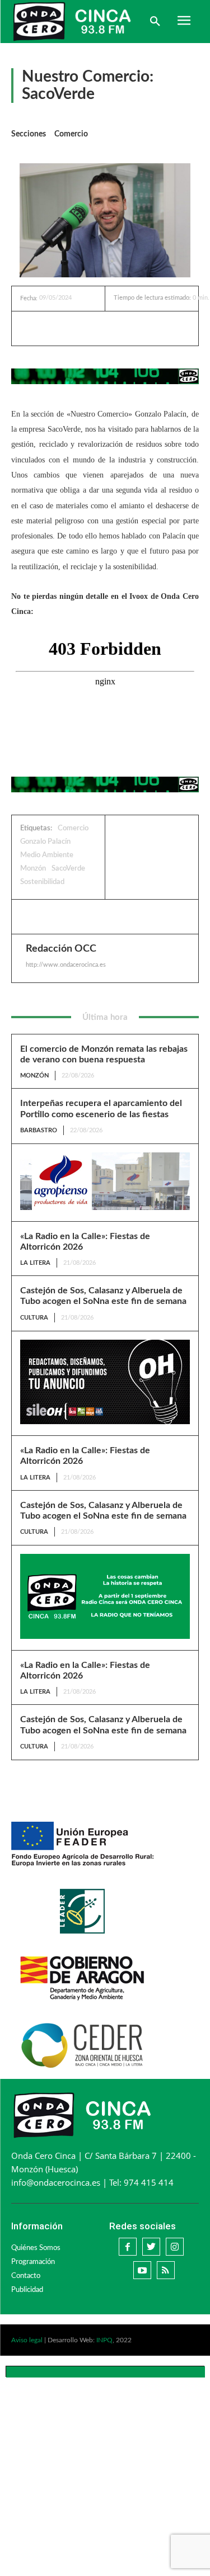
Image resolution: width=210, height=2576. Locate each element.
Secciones (29, 134)
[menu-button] (184, 22)
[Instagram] (175, 2247)
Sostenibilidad (42, 882)
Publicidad (27, 2290)
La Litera (35, 1263)
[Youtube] (142, 2270)
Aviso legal (27, 2340)
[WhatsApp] (118, 328)
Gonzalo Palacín (45, 842)
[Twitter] (92, 328)
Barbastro (39, 1130)
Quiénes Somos (36, 2248)
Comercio (71, 134)
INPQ (104, 2340)
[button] (155, 22)
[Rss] (166, 2270)
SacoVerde (68, 869)
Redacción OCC (61, 949)
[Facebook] (67, 328)
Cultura (34, 1318)
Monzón (33, 869)
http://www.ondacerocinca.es (66, 965)
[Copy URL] (144, 328)
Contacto (26, 2276)
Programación (33, 2262)
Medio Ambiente (47, 855)
